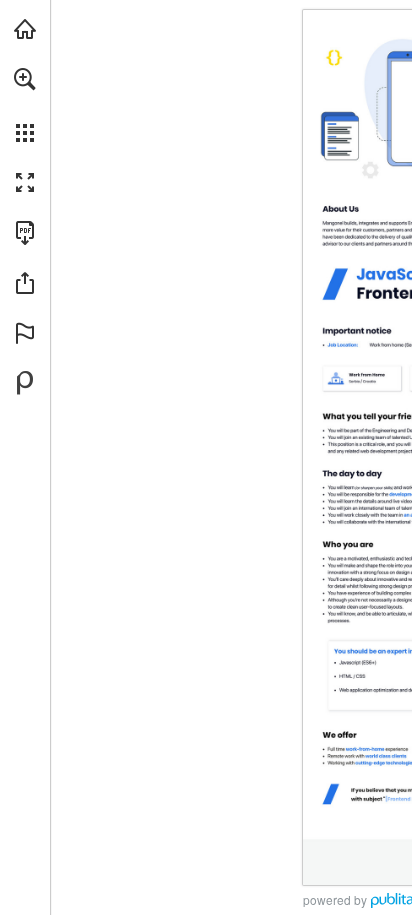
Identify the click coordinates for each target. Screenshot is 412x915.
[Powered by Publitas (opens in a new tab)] (25, 383)
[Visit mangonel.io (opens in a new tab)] (25, 29)
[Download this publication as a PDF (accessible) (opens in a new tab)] (25, 233)
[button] (25, 79)
